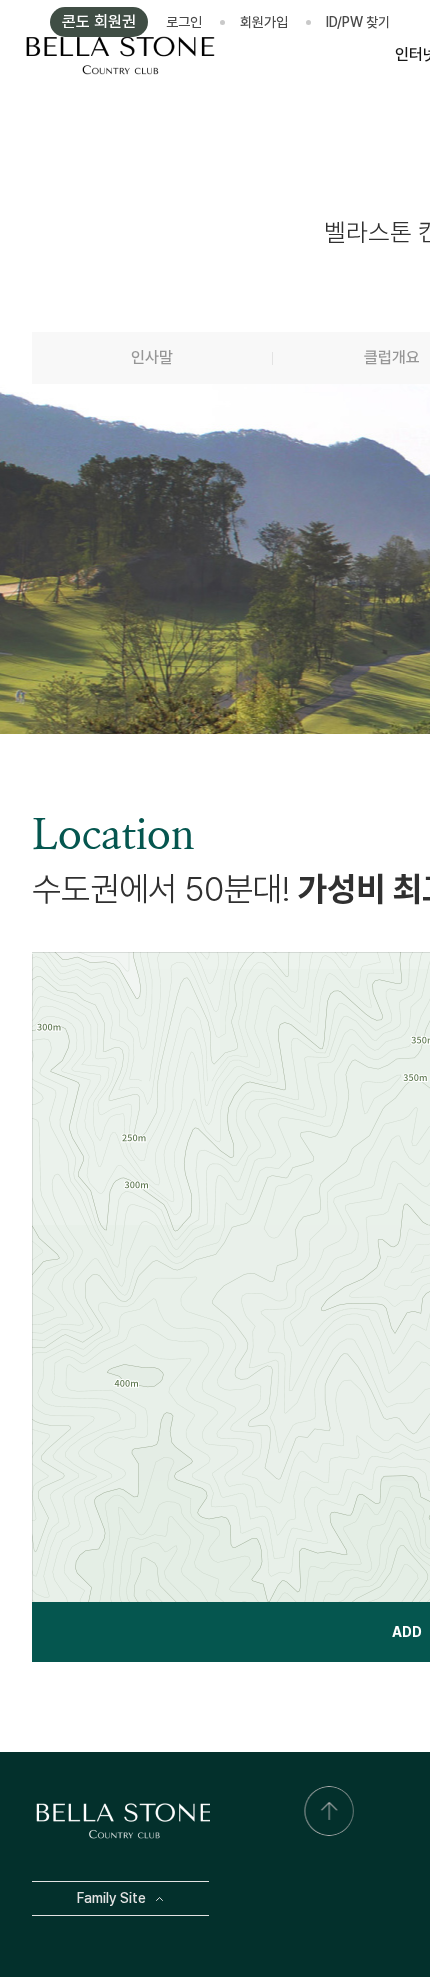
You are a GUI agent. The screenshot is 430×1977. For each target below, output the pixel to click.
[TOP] (329, 1811)
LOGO (120, 55)
